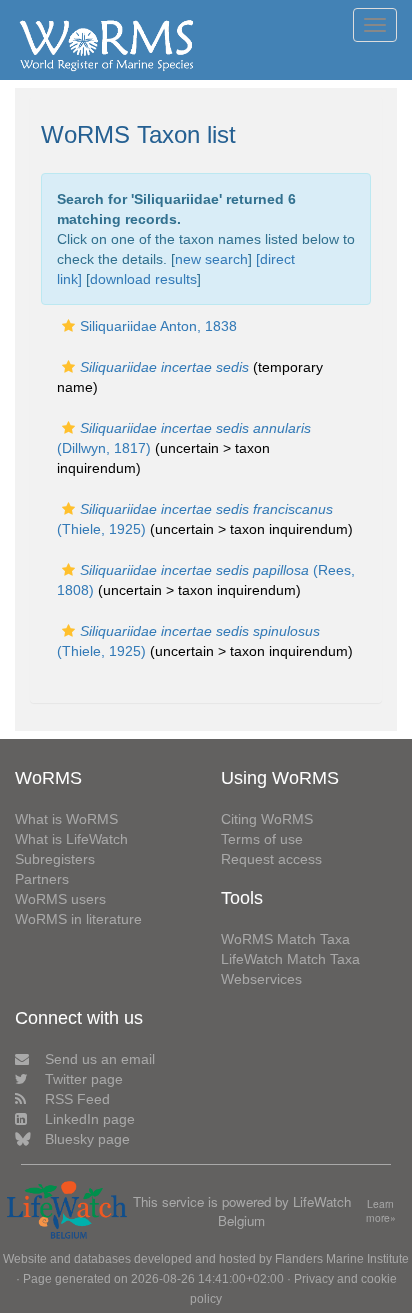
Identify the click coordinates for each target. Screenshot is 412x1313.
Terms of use (262, 839)
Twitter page (84, 1079)
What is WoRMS (66, 819)
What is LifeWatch (71, 839)
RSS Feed (77, 1099)
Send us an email (100, 1059)
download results (143, 279)
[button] (68, 326)
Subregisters (55, 859)
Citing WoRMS (267, 819)
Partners (42, 879)
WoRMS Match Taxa (285, 939)
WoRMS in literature (78, 919)
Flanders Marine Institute (342, 1259)
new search (211, 259)
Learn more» (381, 1211)
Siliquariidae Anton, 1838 (158, 326)
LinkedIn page (90, 1119)
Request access (271, 859)
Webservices (261, 979)
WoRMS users (60, 899)
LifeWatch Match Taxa (290, 959)
